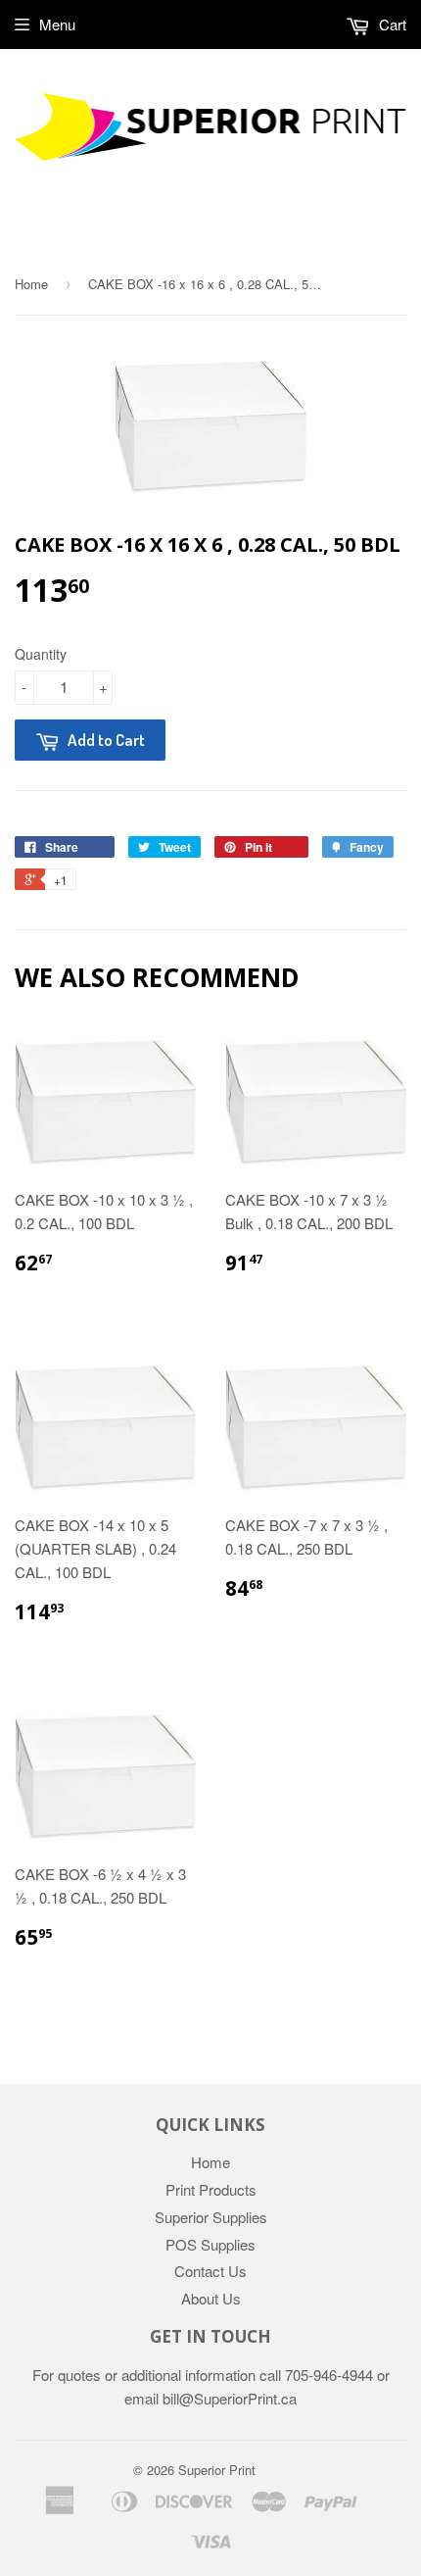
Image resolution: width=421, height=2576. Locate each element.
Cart (391, 24)
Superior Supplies (211, 2217)
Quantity (41, 654)
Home (31, 284)
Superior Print (217, 2470)
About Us (211, 2298)
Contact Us (210, 2271)
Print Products (211, 2189)
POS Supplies (210, 2244)
